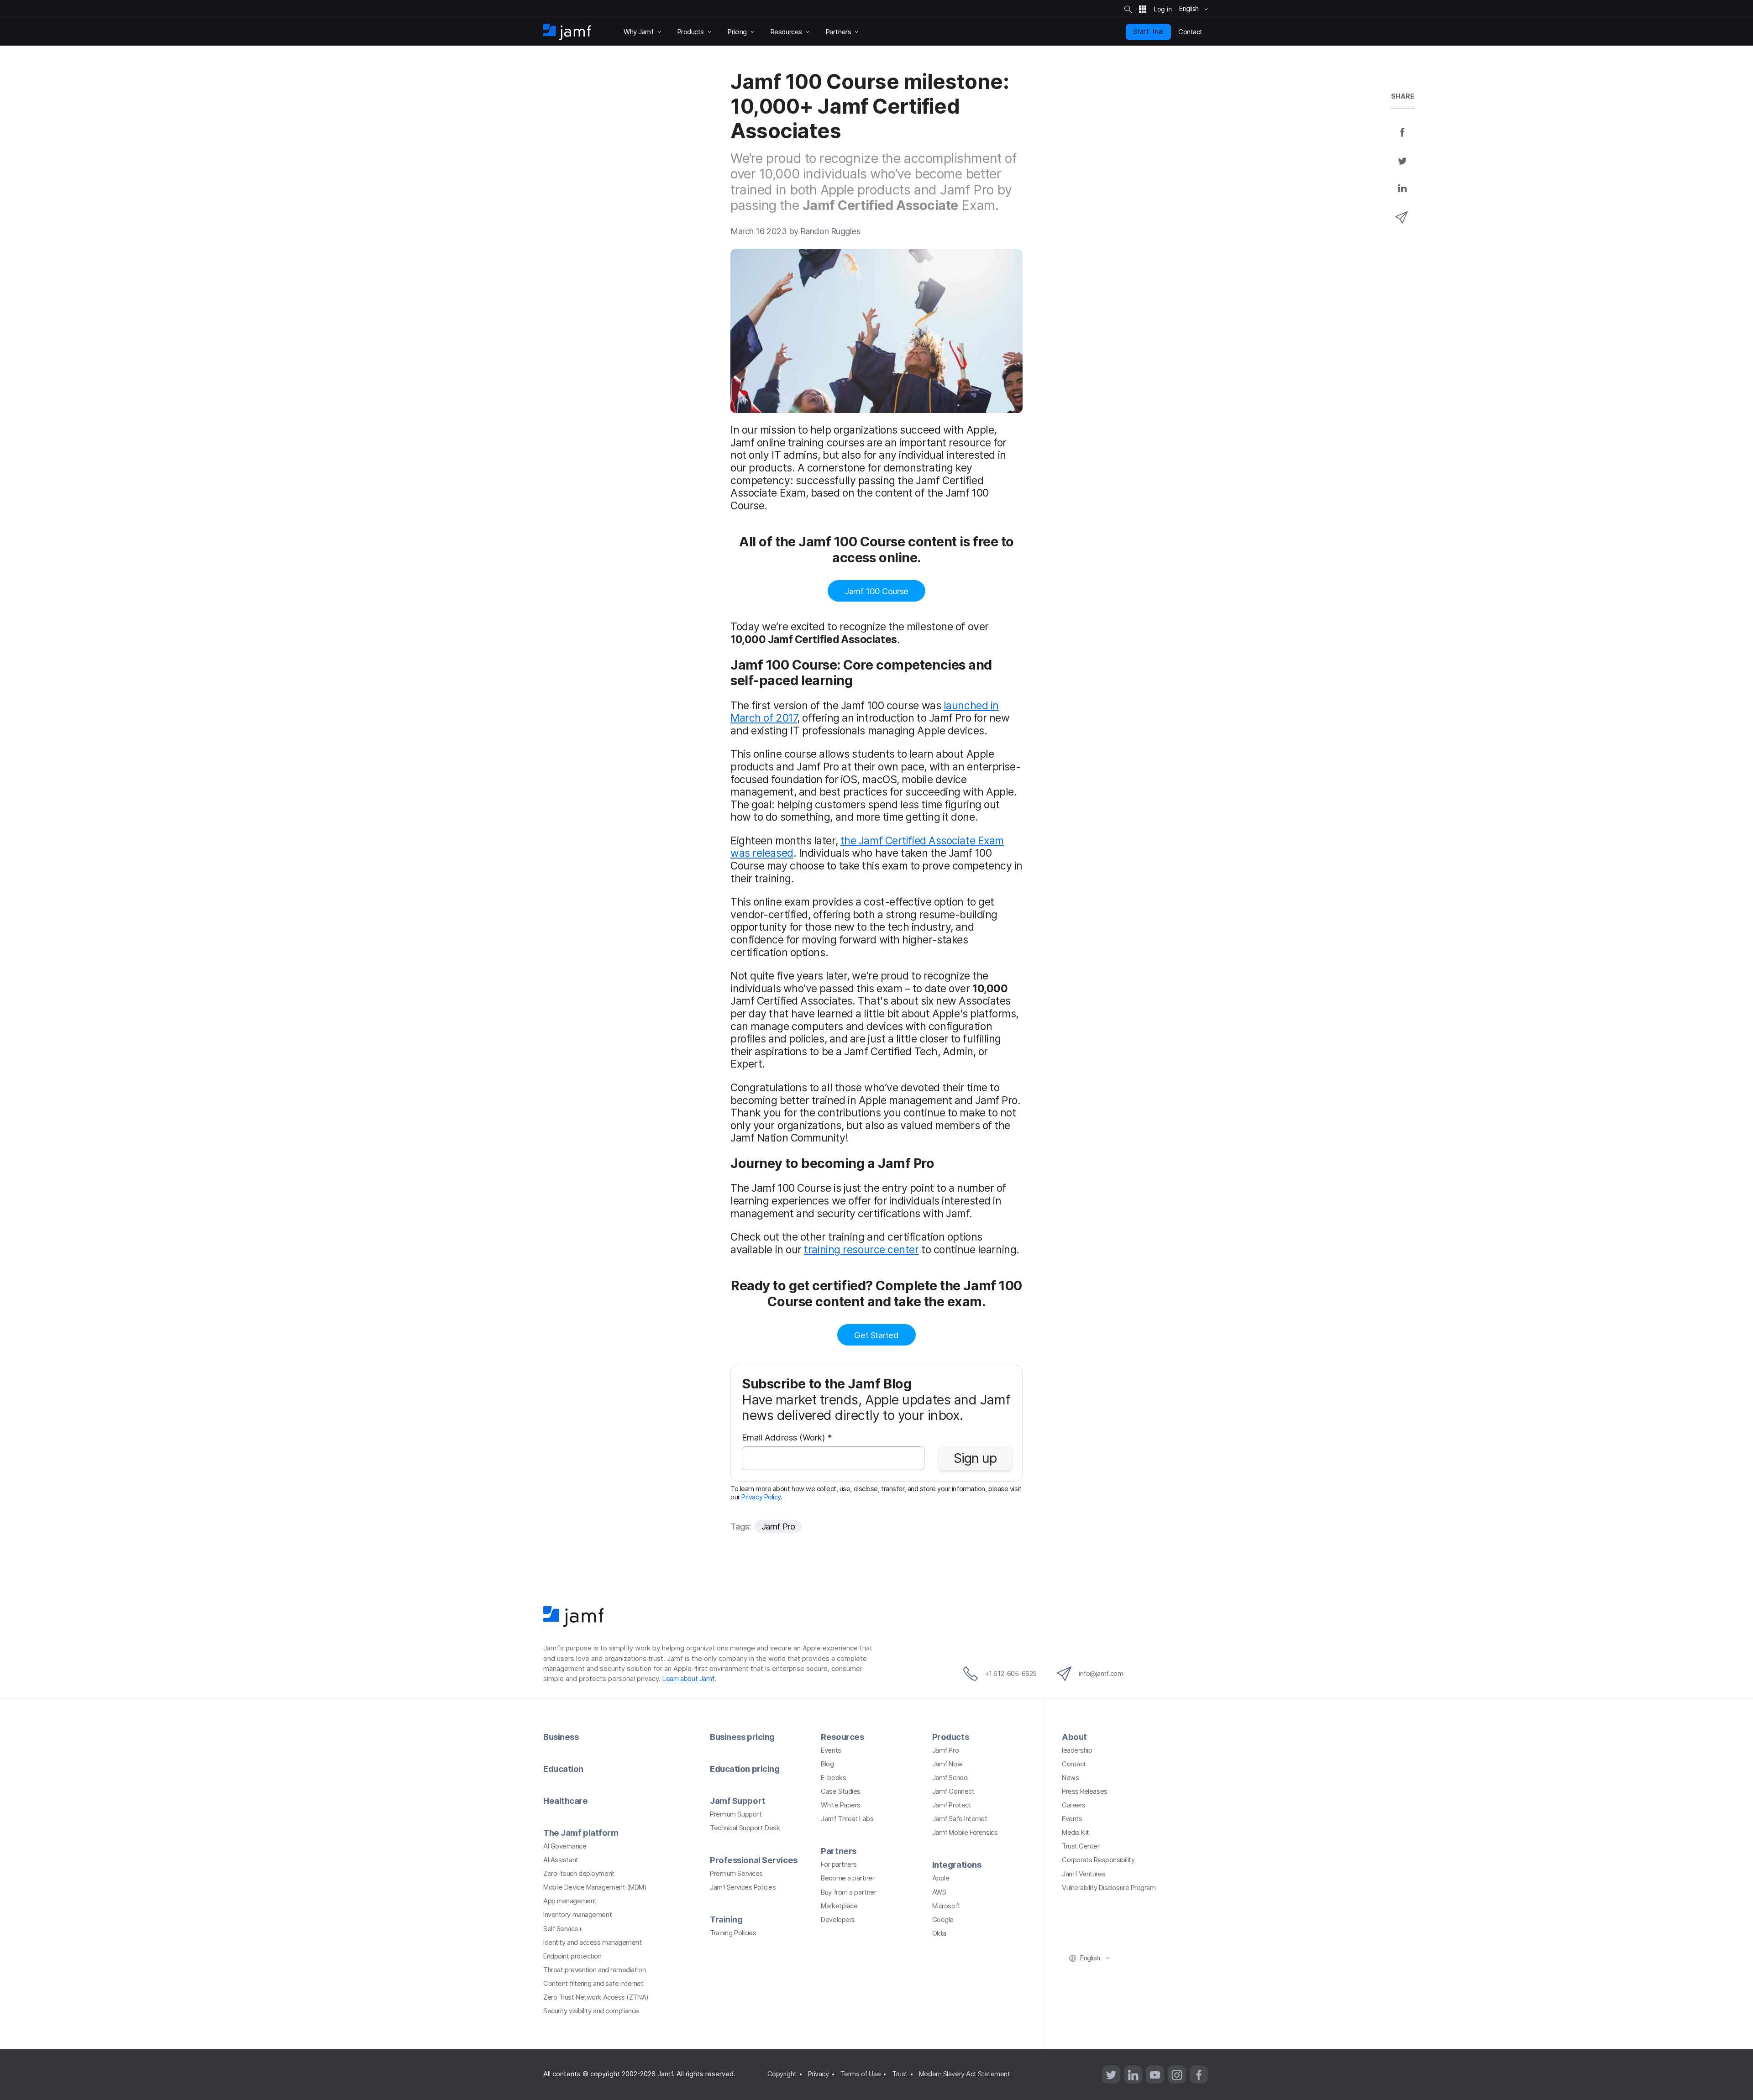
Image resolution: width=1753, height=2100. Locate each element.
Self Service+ (563, 1929)
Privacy (819, 2074)
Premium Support (736, 1814)
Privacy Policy (761, 1497)
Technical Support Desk (745, 1828)
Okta (939, 1933)
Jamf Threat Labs (847, 1819)
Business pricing (742, 1737)
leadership (1077, 1750)
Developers (838, 1920)
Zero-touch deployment (579, 1874)
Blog (827, 1764)
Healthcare (566, 1801)
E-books (833, 1778)
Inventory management (577, 1915)
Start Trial (1148, 31)
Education (563, 1769)
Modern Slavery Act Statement (964, 2074)
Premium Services (736, 1874)
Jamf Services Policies (743, 1887)
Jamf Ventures (1084, 1874)
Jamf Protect (952, 1805)
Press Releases (1085, 1791)
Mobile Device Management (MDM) (595, 1887)
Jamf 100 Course (876, 591)
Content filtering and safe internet (593, 1984)
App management (570, 1901)
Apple (941, 1878)
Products (950, 1737)
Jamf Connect (953, 1791)
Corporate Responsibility (1098, 1860)
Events (831, 1750)
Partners (838, 1851)
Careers (1074, 1805)
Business (561, 1737)
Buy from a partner (848, 1892)
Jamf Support (738, 1801)
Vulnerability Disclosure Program (1109, 1888)
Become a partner (848, 1878)
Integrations (957, 1864)
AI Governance (565, 1846)
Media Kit (1076, 1833)
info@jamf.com (1101, 1674)
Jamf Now (947, 1764)
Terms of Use (861, 2074)
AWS (939, 1892)
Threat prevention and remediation (594, 1970)
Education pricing (745, 1769)
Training (726, 1919)
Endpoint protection (572, 1956)
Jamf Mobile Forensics (965, 1833)
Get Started (876, 1335)
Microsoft (946, 1906)
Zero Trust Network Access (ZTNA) (596, 1997)
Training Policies (733, 1933)
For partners (839, 1864)
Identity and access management (593, 1943)
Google (943, 1920)
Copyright (782, 2074)
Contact (1074, 1764)
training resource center (861, 1250)
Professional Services (754, 1860)
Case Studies (841, 1791)
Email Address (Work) (787, 1438)
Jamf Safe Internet (960, 1819)
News (1070, 1778)
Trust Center (1081, 1846)
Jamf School (950, 1778)
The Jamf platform (581, 1833)
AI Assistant (561, 1860)
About (1074, 1737)
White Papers (841, 1805)
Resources (842, 1737)
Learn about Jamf (688, 1679)
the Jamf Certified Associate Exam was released (867, 847)
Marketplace (839, 1906)
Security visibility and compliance (591, 2011)
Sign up (975, 1458)
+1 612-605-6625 (1011, 1674)
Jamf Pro (778, 1526)
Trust (900, 2074)
